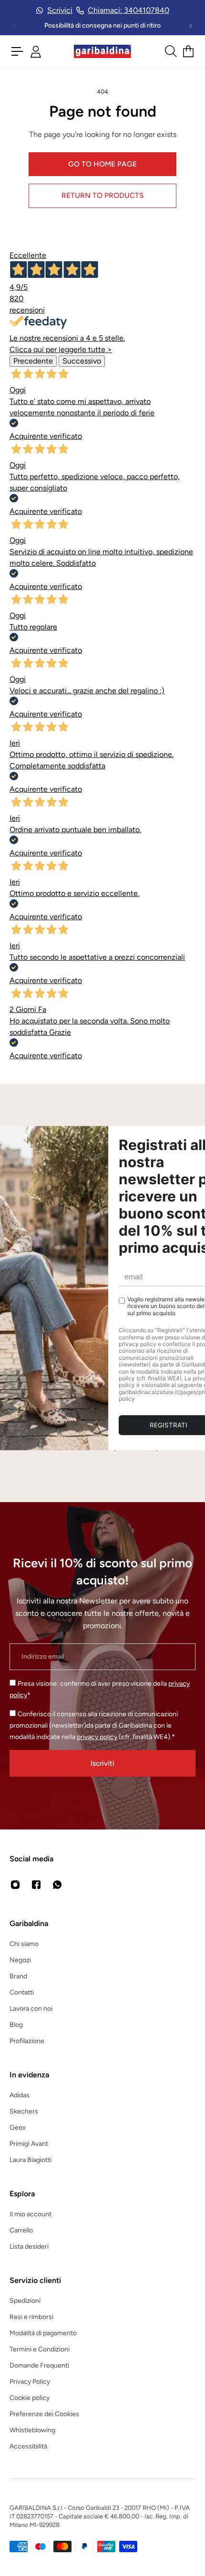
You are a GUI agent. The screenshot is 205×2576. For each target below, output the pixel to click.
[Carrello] (188, 51)
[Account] (36, 52)
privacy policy (97, 1737)
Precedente (33, 361)
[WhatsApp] (57, 1885)
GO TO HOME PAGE (102, 164)
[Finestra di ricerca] (170, 51)
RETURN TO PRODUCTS (102, 195)
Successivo (82, 361)
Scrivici (60, 10)
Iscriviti (102, 1763)
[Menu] (17, 51)
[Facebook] (36, 1885)
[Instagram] (15, 1885)
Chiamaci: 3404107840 (128, 10)
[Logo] (102, 52)
